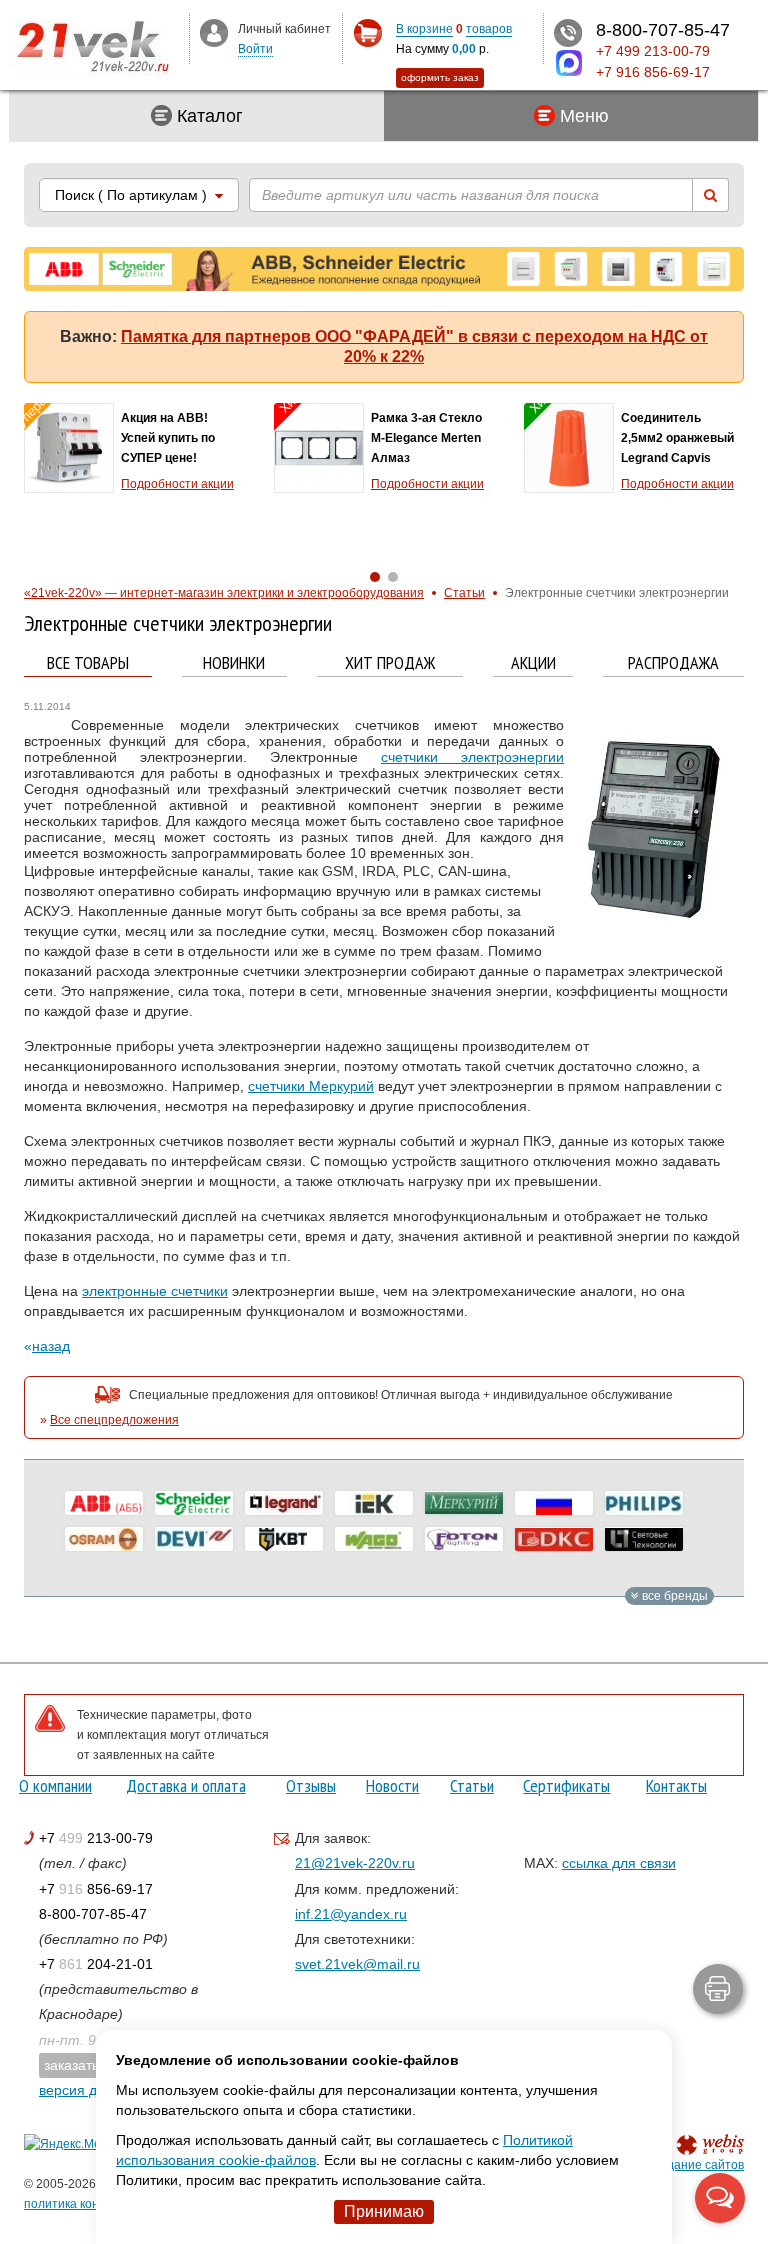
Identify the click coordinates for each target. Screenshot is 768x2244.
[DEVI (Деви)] (194, 1539)
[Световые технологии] (644, 1539)
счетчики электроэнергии (472, 757)
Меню (582, 116)
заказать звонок (95, 2065)
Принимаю (384, 2211)
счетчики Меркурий (311, 1086)
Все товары (88, 663)
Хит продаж (390, 663)
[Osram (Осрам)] (104, 1539)
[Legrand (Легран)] (284, 1503)
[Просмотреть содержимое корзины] (367, 33)
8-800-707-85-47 (93, 1914)
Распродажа (673, 663)
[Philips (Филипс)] (644, 1503)
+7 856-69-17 (96, 1889)
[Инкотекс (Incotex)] (464, 1503)
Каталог (207, 116)
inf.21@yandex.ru (351, 1914)
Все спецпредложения (114, 1420)
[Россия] (554, 1503)
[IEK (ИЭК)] (374, 1503)
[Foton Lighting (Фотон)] (464, 1539)
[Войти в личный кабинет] (214, 32)
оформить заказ (440, 77)
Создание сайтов (694, 2165)
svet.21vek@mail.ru (357, 1964)
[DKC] (554, 1539)
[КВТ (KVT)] (284, 1539)
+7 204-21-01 (96, 1964)
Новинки (234, 663)
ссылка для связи (619, 1863)
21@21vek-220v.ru (355, 1863)
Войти (255, 49)
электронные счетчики (155, 1291)
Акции (533, 663)
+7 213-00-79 (96, 1838)
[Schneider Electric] (194, 1503)
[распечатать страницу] (718, 1989)
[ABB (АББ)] (104, 1503)
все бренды (673, 1596)
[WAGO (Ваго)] (374, 1539)
